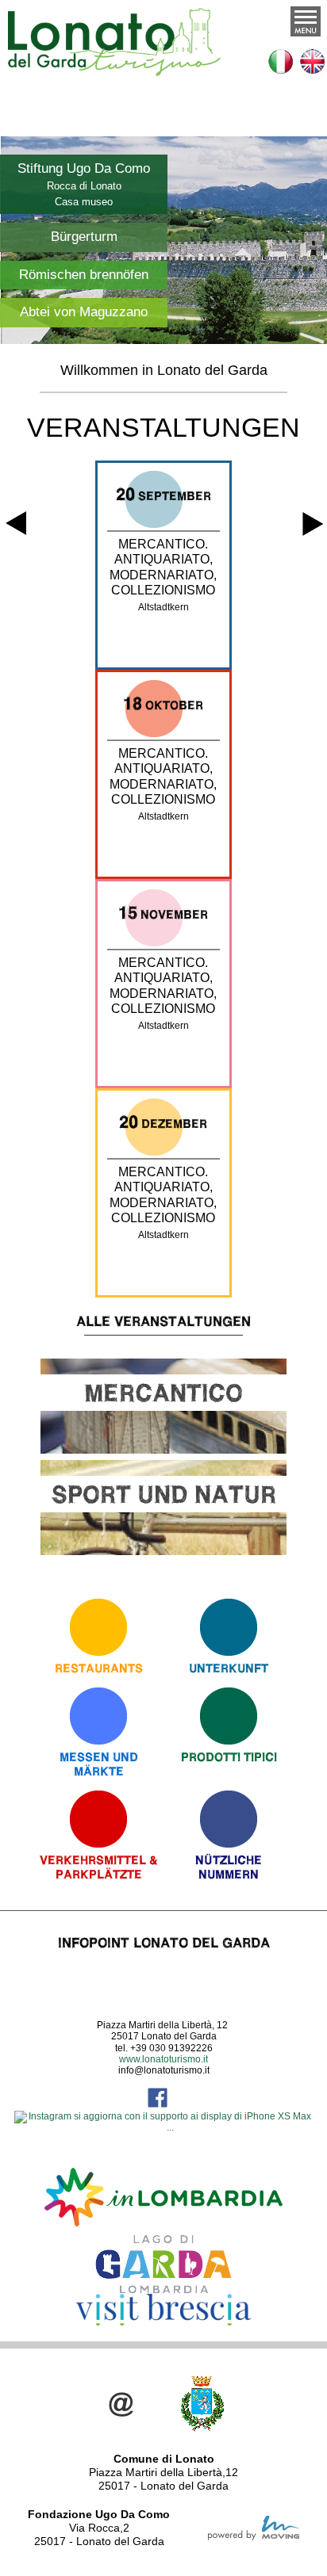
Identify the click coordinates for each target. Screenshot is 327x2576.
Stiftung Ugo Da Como (84, 168)
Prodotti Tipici (229, 1757)
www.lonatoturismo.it (163, 2059)
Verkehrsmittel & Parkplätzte (99, 1867)
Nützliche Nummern (229, 1867)
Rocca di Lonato (84, 186)
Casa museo (84, 202)
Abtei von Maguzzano (84, 312)
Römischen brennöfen (84, 275)
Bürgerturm (84, 237)
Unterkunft (229, 1668)
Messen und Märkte (99, 1764)
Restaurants (99, 1668)
